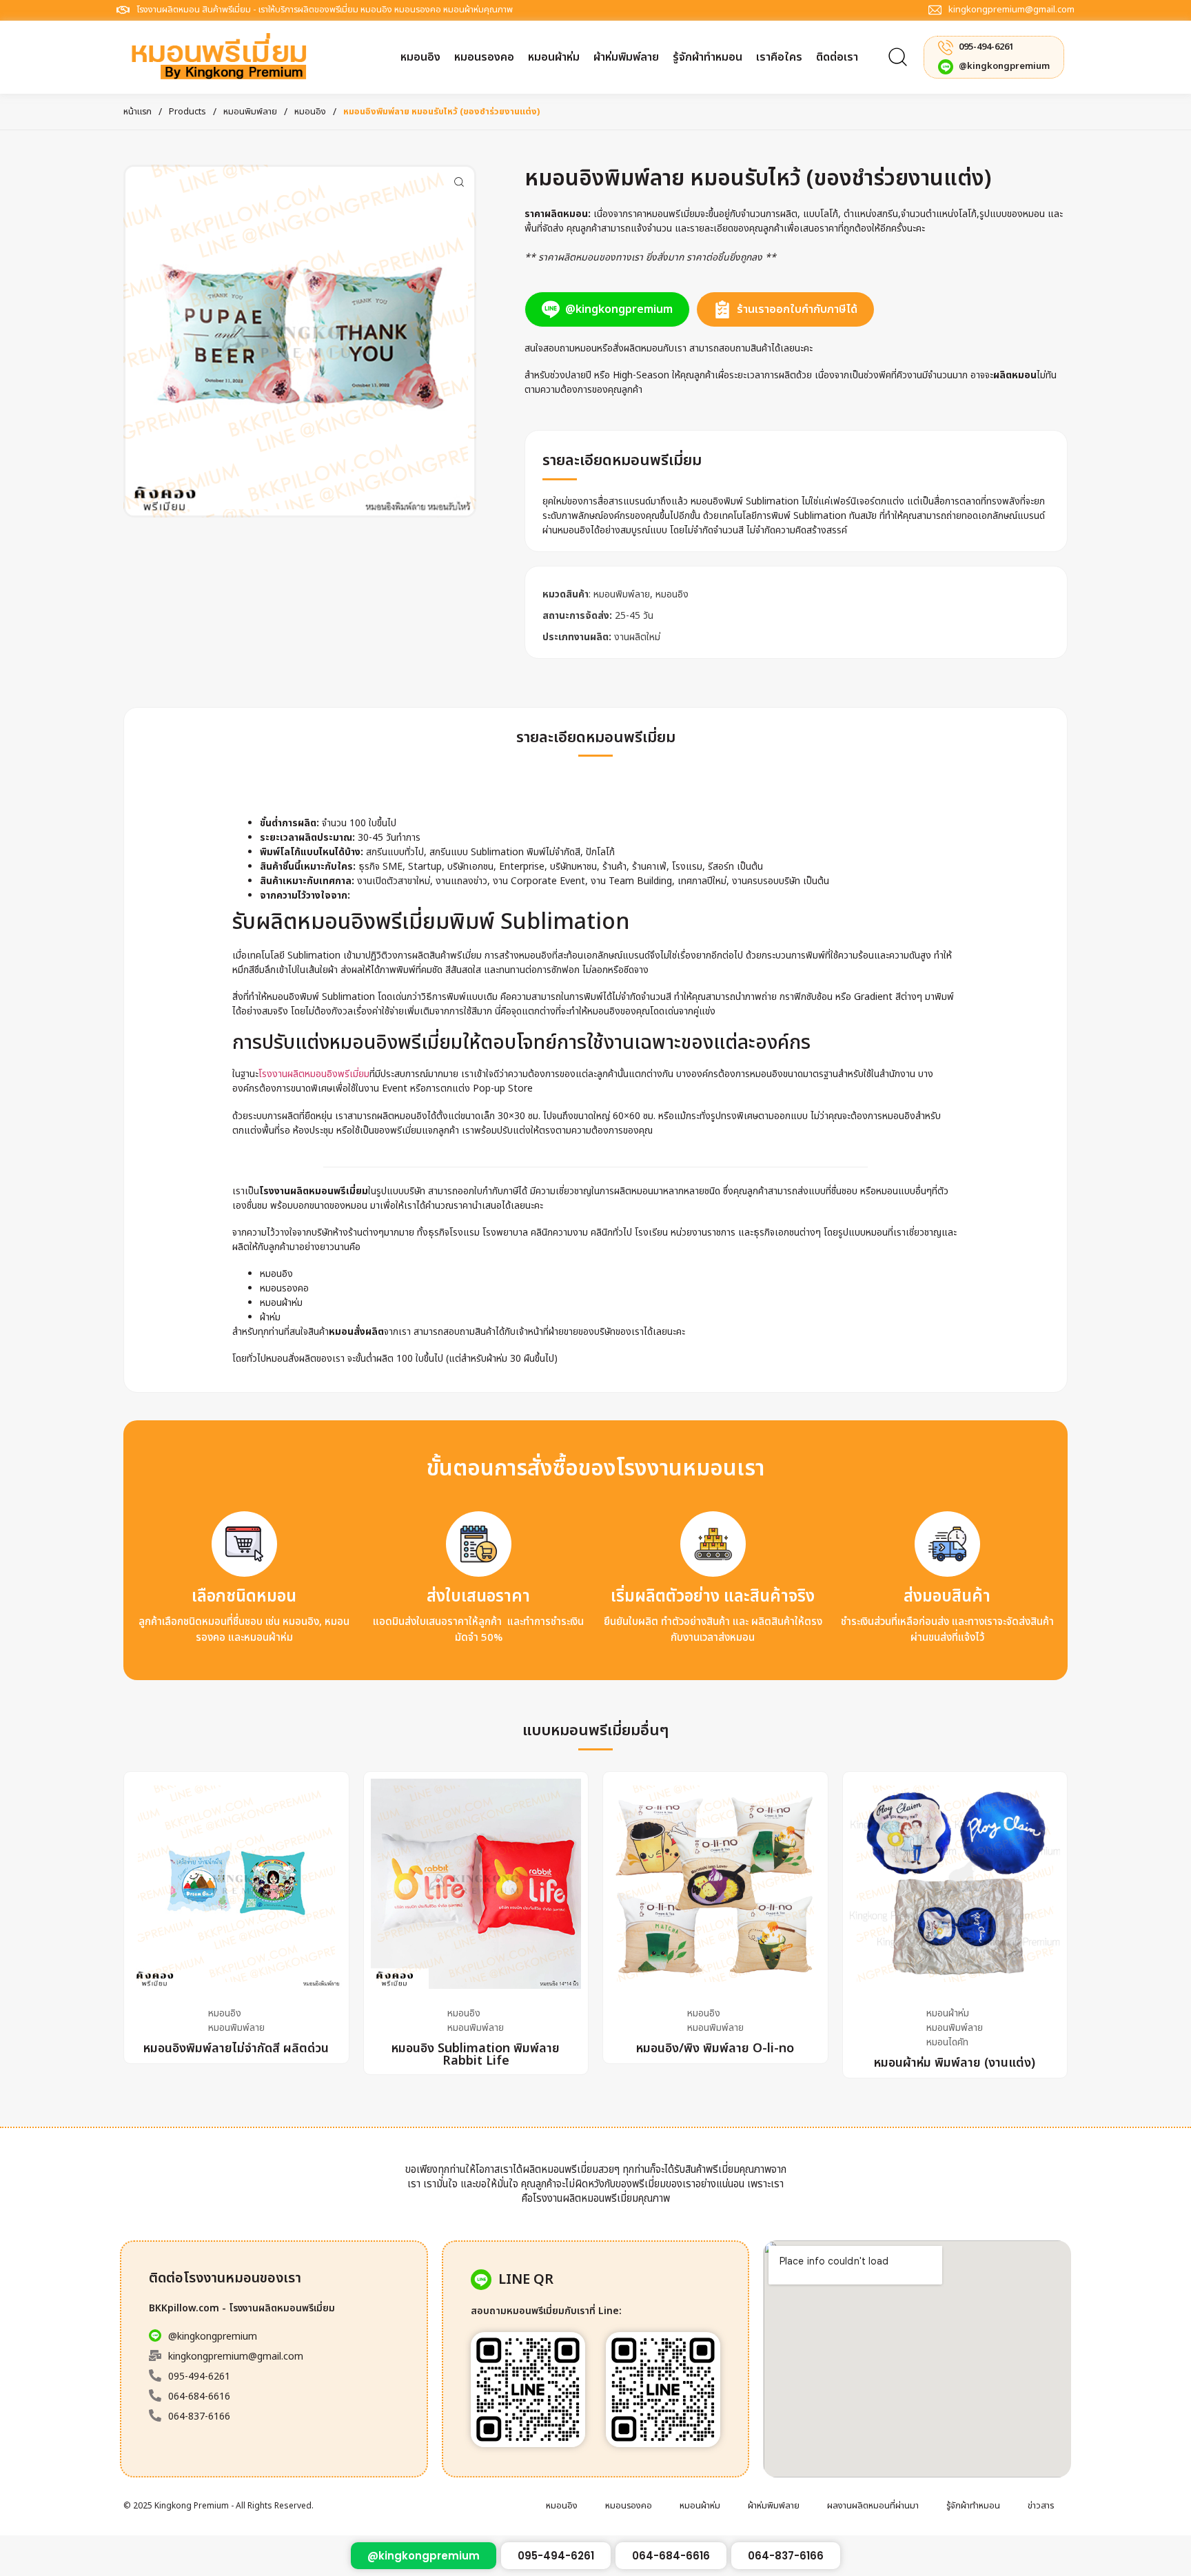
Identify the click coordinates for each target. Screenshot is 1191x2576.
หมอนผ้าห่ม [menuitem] (700, 2506)
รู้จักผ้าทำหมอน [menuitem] (973, 2506)
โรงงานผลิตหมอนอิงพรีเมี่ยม (314, 1074)
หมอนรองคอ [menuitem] (629, 2506)
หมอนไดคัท (947, 2042)
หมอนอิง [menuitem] (562, 2506)
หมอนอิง (310, 112)
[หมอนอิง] (300, 341)
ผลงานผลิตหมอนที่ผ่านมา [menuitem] (873, 2506)
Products (187, 112)
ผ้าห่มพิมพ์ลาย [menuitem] (774, 2506)
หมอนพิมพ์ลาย (250, 112)
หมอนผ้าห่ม (948, 2013)
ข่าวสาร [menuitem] (1041, 2506)
